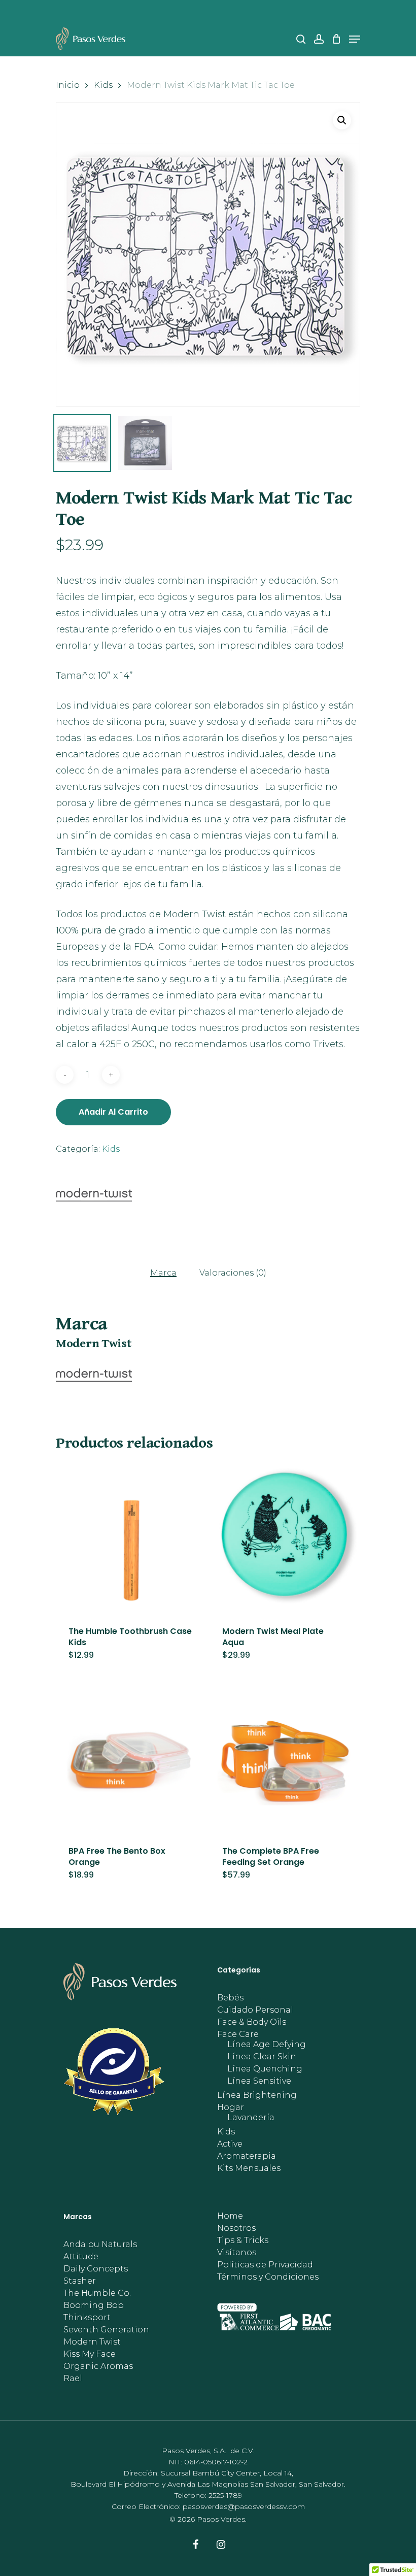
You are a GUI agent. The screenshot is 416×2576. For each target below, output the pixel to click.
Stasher (80, 2281)
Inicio (68, 85)
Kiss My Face (90, 2354)
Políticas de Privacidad (265, 2265)
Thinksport (87, 2318)
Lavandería (251, 2118)
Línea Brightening (257, 2095)
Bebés (230, 1998)
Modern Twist (92, 2342)
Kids (103, 85)
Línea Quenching (265, 2069)
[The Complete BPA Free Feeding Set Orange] (284, 1758)
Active (230, 2144)
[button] (342, 120)
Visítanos (237, 2253)
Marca (163, 1273)
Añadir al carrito (113, 1112)
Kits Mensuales (249, 2168)
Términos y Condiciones (268, 2277)
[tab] (163, 1273)
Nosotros (236, 2228)
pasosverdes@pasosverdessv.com (244, 2506)
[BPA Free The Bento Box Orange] (131, 1758)
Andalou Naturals (100, 2245)
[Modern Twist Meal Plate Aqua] (284, 1538)
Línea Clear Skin (262, 2057)
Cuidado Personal (255, 2010)
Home (230, 2216)
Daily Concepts (96, 2269)
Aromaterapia (247, 2156)
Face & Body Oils (252, 2022)
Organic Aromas (98, 2366)
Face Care (238, 2034)
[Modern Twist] (94, 1197)
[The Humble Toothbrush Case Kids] (131, 1538)
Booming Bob (94, 2305)
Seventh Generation (106, 2330)
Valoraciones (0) (233, 1273)
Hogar (231, 2107)
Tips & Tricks (243, 2240)
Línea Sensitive (259, 2081)
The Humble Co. (97, 2293)
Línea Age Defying (267, 2045)
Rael (73, 2379)
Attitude (81, 2257)
